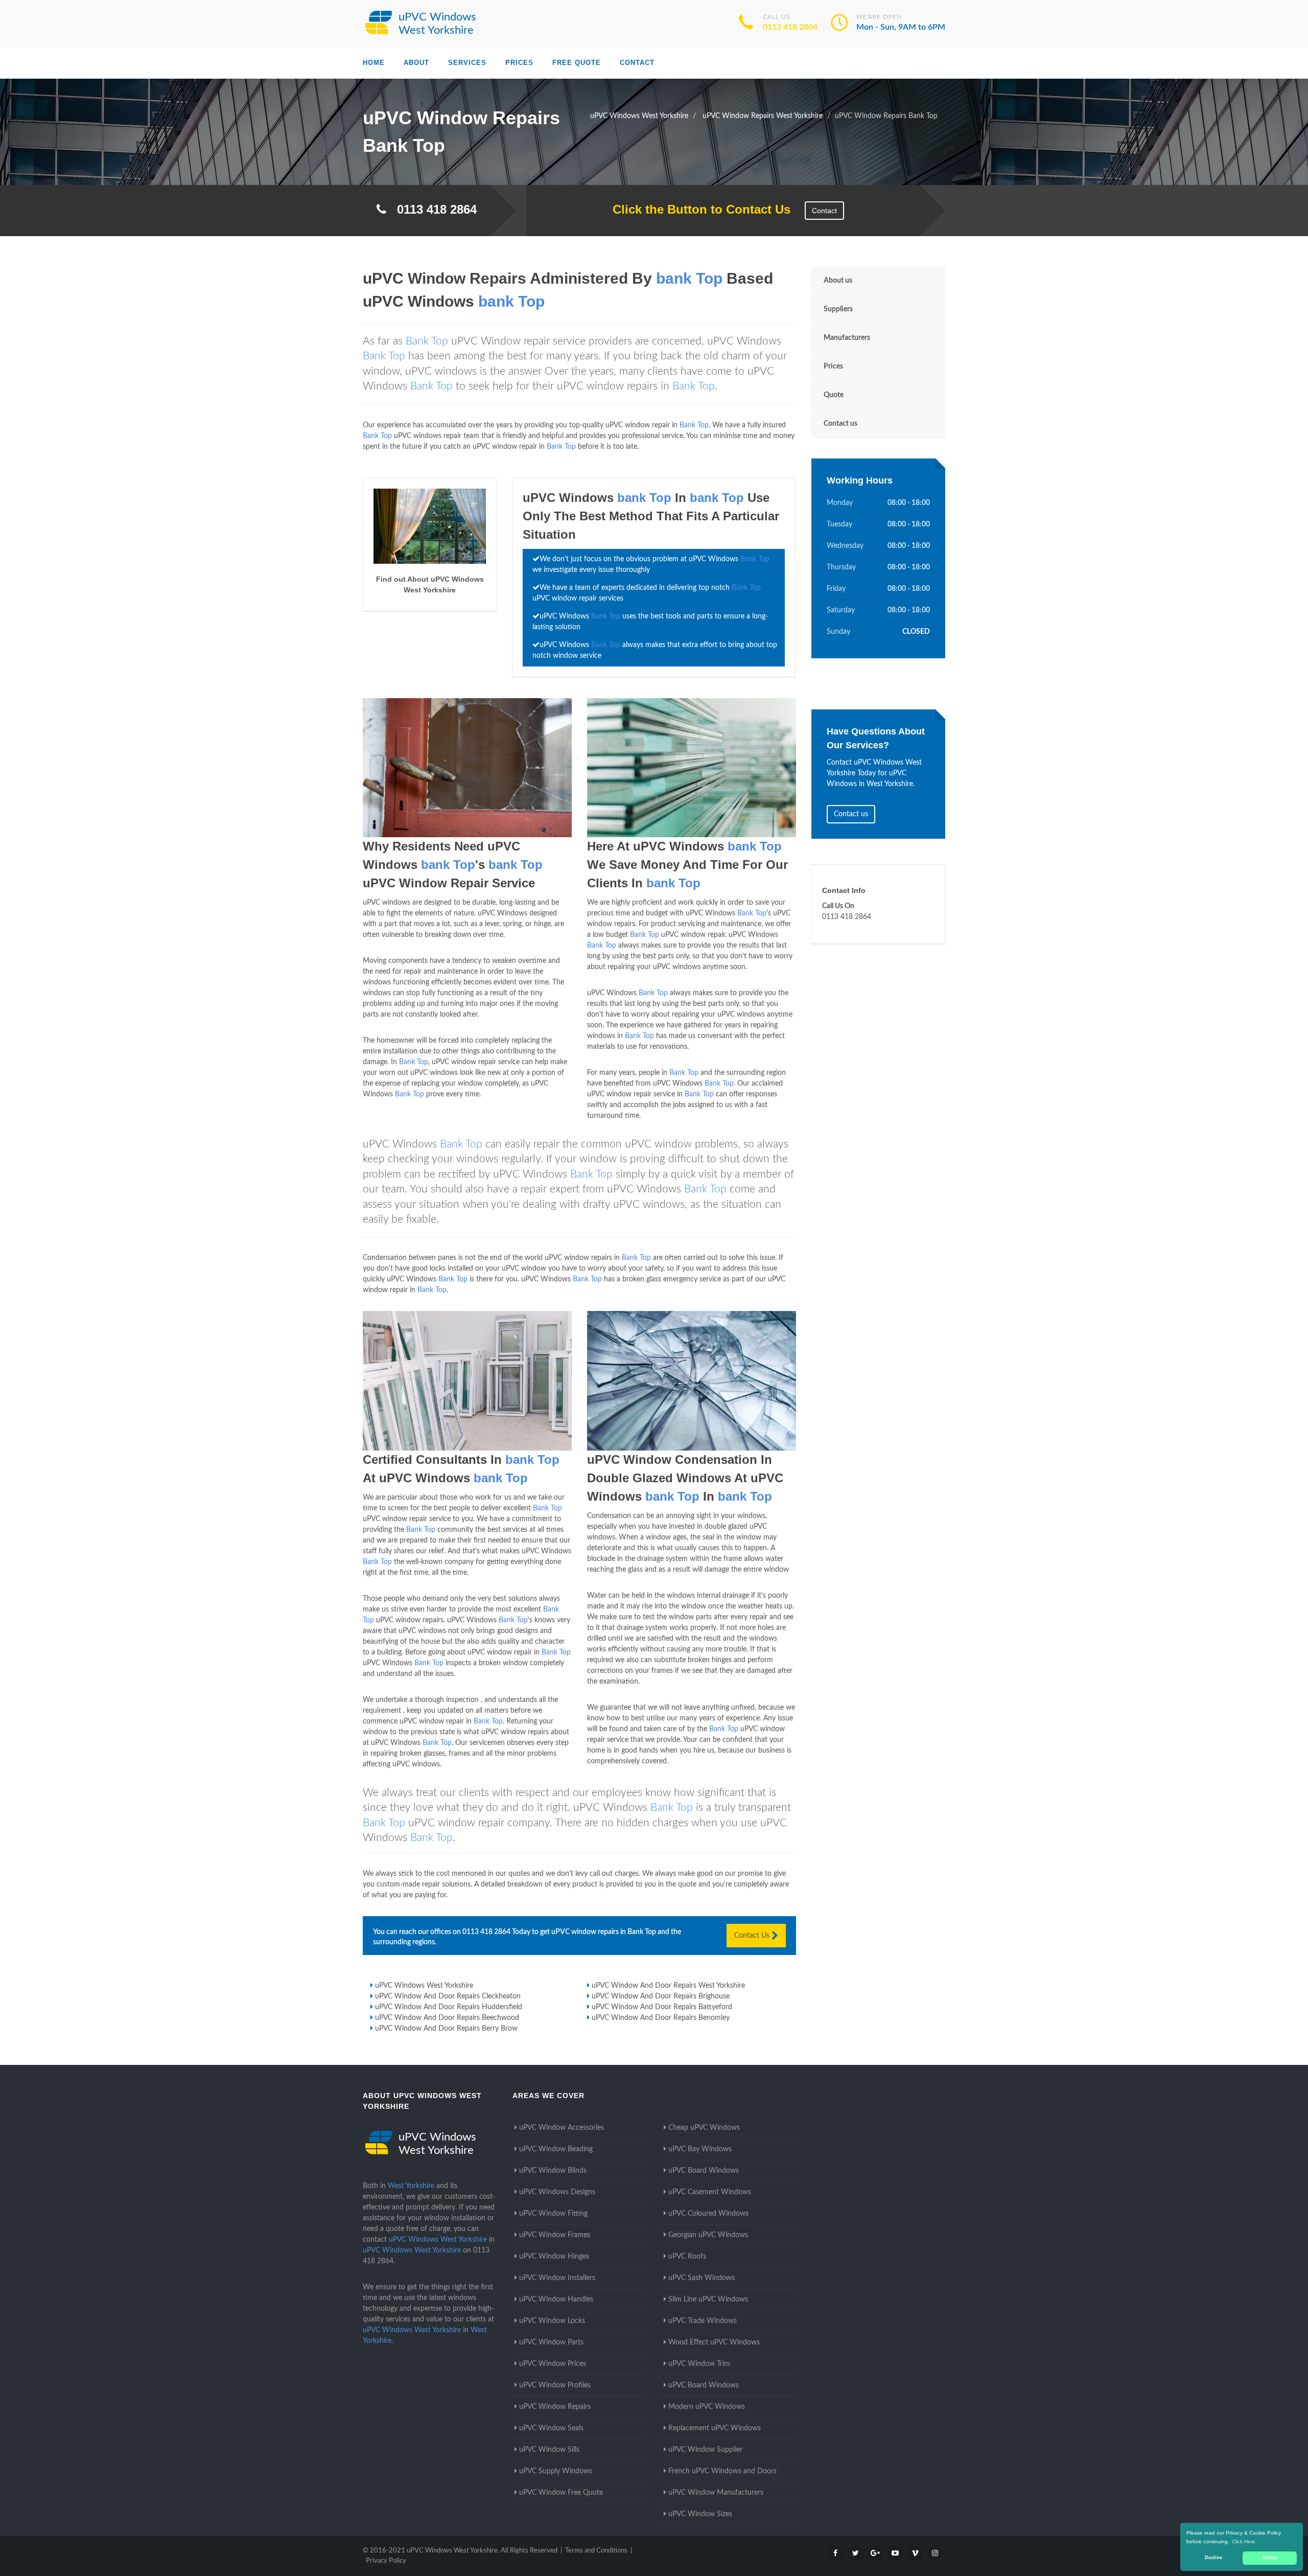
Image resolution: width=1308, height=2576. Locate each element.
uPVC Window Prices (553, 2364)
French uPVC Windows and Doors (722, 2471)
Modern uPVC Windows (707, 2407)
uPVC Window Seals (551, 2428)
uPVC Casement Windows (710, 2192)
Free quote (577, 63)
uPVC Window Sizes (700, 2514)
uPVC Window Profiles (555, 2385)
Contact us (840, 424)
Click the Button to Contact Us (696, 209)
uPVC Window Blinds (553, 2171)
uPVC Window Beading (556, 2149)
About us (838, 281)
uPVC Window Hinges (554, 2257)
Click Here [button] (1244, 2541)
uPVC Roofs (687, 2257)
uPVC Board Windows (704, 2171)
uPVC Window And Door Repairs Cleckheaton (448, 1996)
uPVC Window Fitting (553, 2214)
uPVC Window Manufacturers (716, 2493)
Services (467, 63)
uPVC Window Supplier (705, 2450)
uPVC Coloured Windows (708, 2214)
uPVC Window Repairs (555, 2407)
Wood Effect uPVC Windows (714, 2342)
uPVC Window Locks (552, 2321)
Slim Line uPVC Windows (708, 2299)
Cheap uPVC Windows (704, 2128)
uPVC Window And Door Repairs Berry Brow (446, 2029)
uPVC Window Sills (549, 2450)
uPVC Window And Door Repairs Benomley (661, 2018)
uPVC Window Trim (699, 2364)
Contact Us (753, 1936)
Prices (519, 63)
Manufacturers (847, 338)
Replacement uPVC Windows (715, 2428)
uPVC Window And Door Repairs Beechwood (447, 2018)
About (416, 63)
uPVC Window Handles (556, 2299)
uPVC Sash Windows (702, 2278)
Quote (834, 395)
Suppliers (838, 309)
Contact (637, 63)
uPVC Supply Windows (556, 2471)
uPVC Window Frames (555, 2235)
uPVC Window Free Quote (561, 2493)
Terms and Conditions (596, 2551)
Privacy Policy (386, 2561)
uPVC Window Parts (551, 2342)
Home (374, 63)
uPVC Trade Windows (703, 2321)
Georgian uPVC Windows (708, 2235)
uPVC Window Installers (557, 2278)
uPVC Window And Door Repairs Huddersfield (449, 2007)
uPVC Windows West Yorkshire (424, 1986)
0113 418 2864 (790, 27)
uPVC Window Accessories (562, 2128)
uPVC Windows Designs (557, 2192)
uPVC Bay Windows (700, 2149)
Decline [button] (1213, 2558)
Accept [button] (1270, 2558)
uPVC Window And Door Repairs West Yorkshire (668, 1986)
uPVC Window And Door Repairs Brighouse (661, 1996)
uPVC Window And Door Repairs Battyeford (662, 2007)
